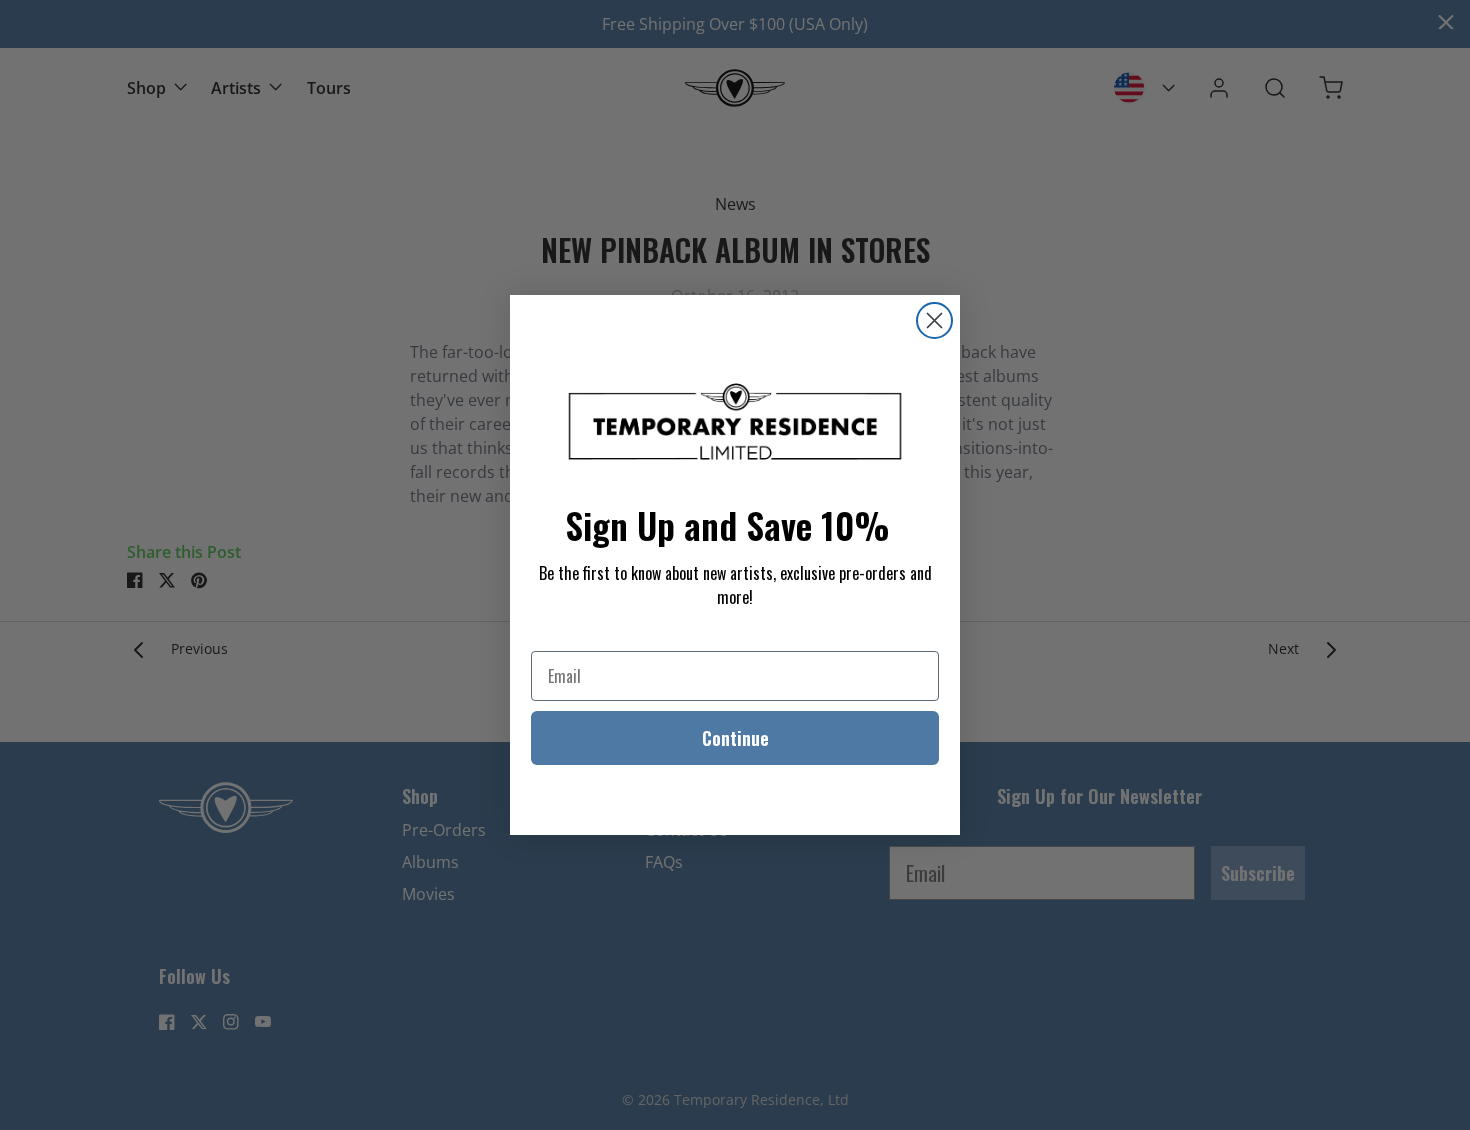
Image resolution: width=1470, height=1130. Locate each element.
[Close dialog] (934, 320)
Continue (735, 738)
